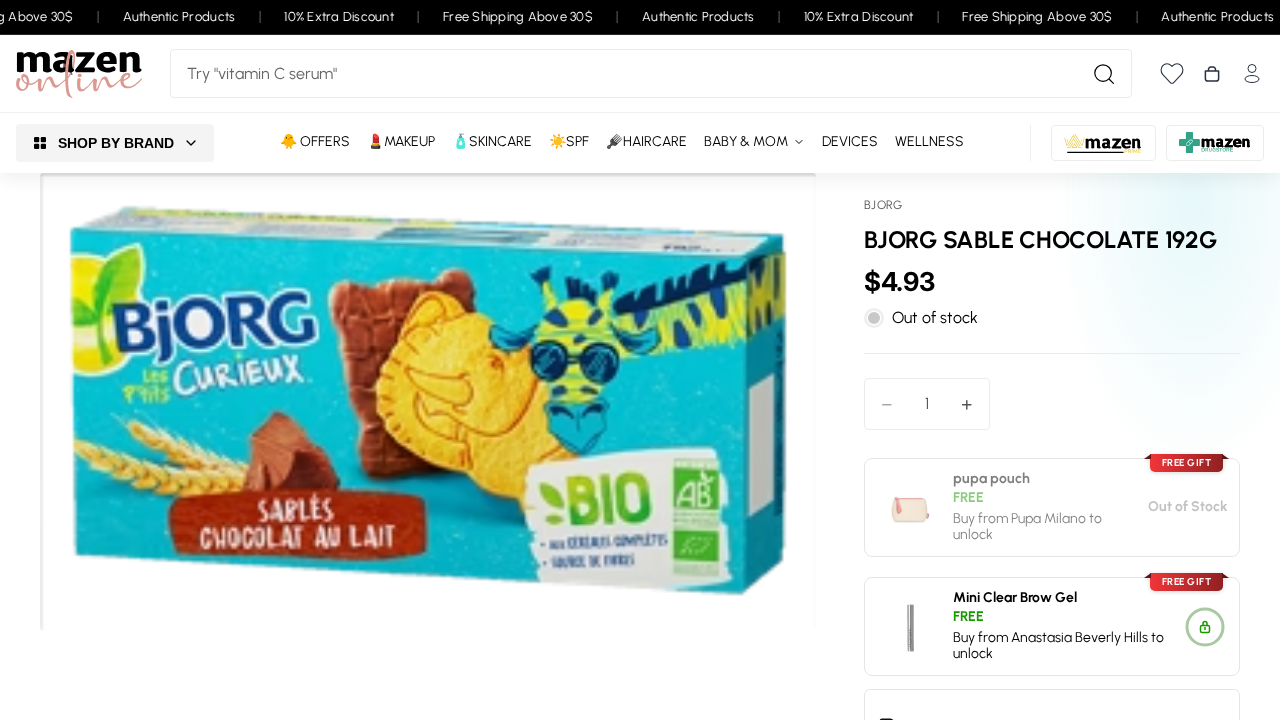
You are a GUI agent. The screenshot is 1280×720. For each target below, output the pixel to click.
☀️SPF (569, 141)
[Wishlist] (1172, 73)
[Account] (1252, 73)
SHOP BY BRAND (116, 143)
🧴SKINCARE (492, 141)
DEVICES (850, 141)
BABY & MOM (746, 141)
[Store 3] (1215, 143)
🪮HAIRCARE (646, 141)
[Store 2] (1103, 143)
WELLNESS (929, 141)
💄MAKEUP (401, 141)
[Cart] (1212, 74)
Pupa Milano (1048, 517)
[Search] (1104, 74)
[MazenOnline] (79, 74)
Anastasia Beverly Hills (1079, 636)
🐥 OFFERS (315, 141)
